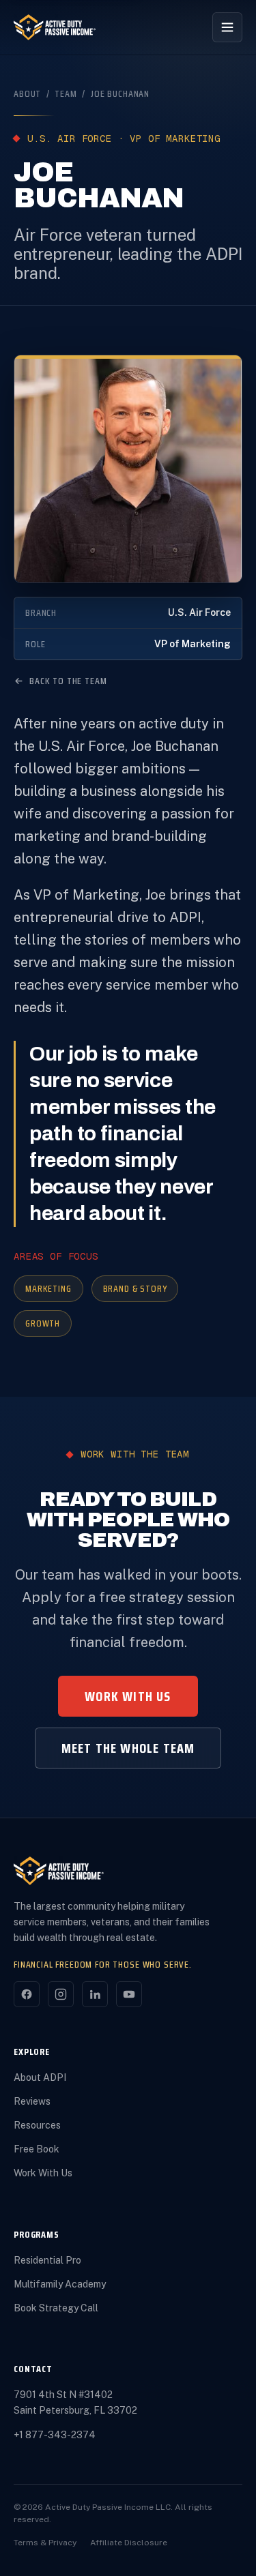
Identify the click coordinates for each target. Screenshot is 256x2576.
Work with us (128, 1696)
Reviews (32, 2101)
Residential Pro (47, 2260)
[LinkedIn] (95, 1994)
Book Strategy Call (56, 2308)
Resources (37, 2125)
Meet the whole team (128, 1748)
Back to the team (68, 681)
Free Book (37, 2149)
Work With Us (43, 2173)
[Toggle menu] (227, 27)
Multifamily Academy (60, 2284)
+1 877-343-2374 (55, 2435)
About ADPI (40, 2077)
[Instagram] (61, 1994)
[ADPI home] (55, 27)
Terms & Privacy (45, 2543)
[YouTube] (129, 1994)
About (27, 93)
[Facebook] (27, 1994)
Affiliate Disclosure (129, 2543)
